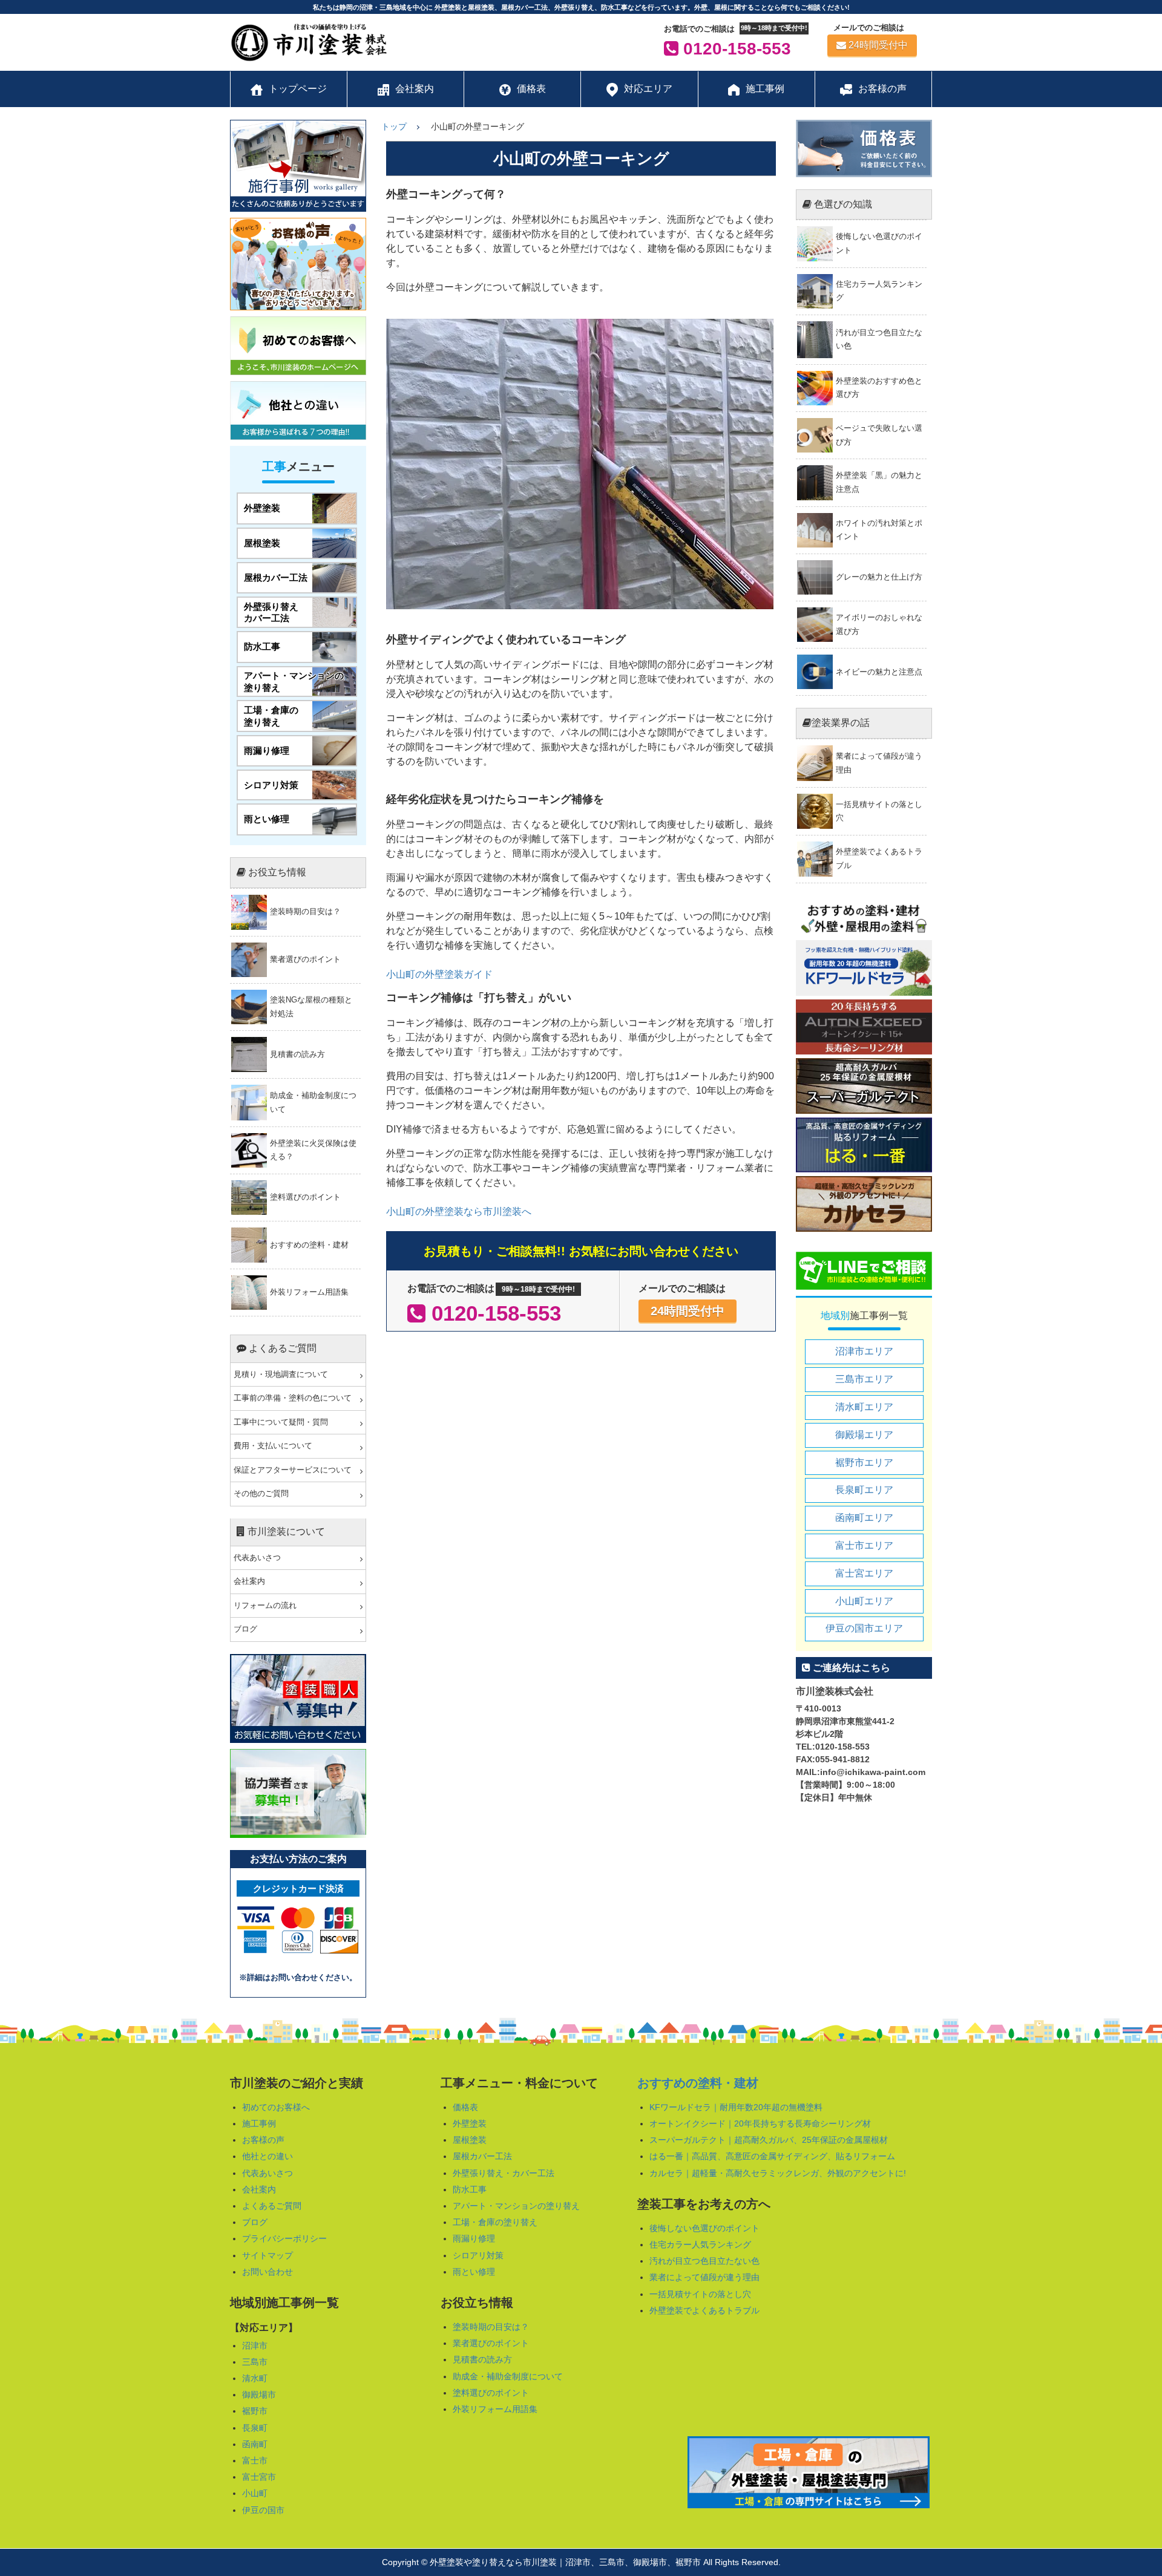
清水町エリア (864, 1407)
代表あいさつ (257, 1558)
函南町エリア (864, 1518)
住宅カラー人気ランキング (700, 2244)
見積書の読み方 (482, 2359)
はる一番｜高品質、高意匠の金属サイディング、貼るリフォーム (772, 2156)
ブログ (245, 1629)
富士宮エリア (864, 1573)
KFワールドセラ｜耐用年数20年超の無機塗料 (736, 2107)
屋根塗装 (470, 2140)
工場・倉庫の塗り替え (495, 2222)
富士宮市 (259, 2477)
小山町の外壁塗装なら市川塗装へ (459, 1211)
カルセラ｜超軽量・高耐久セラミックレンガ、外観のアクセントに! (778, 2173)
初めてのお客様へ (276, 2107)
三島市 (255, 2362)
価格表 (465, 2107)
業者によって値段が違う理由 (704, 2277)
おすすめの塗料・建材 (698, 2083)
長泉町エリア (864, 1490)
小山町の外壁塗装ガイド (439, 974)
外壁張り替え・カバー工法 (504, 2173)
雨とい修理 (474, 2272)
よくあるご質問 (272, 2206)
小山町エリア (864, 1601)
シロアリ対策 (478, 2255)
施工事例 (259, 2123)
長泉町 (255, 2428)
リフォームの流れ (265, 1606)
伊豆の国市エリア (864, 1628)
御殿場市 (259, 2395)
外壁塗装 (470, 2123)
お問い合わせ (268, 2272)
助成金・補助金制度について (508, 2376)
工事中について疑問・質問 (281, 1422)
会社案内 (249, 1581)
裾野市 (255, 2411)
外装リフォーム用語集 (495, 2409)
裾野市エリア (864, 1463)
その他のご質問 (261, 1494)
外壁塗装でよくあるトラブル (704, 2310)
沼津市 (255, 2346)
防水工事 (470, 2189)
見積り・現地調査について (281, 1375)
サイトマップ (268, 2255)
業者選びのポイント (491, 2343)
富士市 (255, 2460)
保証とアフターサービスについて (293, 1470)
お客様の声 (263, 2140)
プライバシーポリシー (284, 2238)
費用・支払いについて (273, 1446)
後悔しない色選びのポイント (704, 2228)
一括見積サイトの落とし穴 (700, 2294)
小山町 (255, 2493)
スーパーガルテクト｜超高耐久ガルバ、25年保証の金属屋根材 (769, 2140)
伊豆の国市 (263, 2510)
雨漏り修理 (474, 2238)
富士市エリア (864, 1545)
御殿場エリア (864, 1435)
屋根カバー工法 (482, 2156)
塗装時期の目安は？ (491, 2327)
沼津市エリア (864, 1351)
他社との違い (268, 2156)
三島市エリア (864, 1379)
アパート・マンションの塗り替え (516, 2206)
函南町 (255, 2444)
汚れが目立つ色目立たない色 (704, 2261)
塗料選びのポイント (491, 2393)
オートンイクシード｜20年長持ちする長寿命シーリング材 (760, 2123)
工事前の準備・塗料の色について (293, 1398)
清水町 (255, 2378)
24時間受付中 (878, 45)
